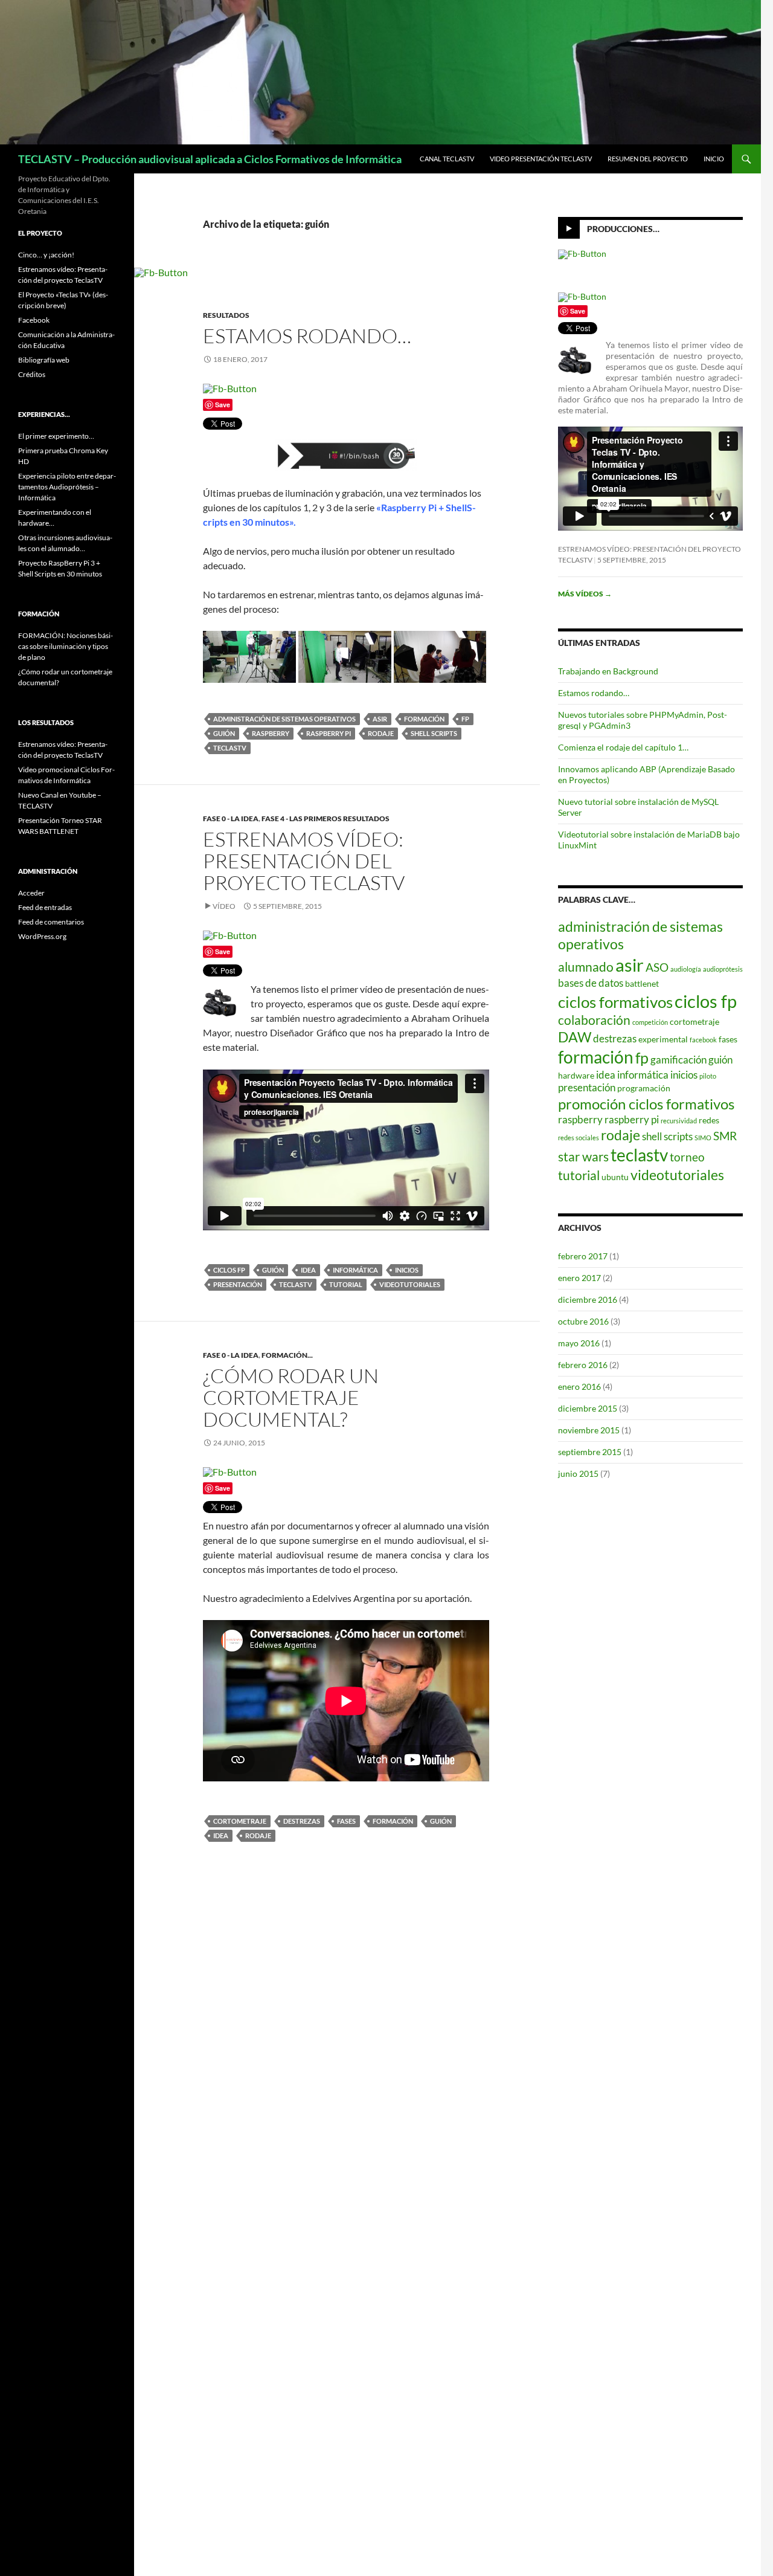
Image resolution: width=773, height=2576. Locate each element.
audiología (686, 969)
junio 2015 (578, 1474)
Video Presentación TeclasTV (541, 159)
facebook (703, 1040)
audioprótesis (723, 969)
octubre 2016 (583, 1321)
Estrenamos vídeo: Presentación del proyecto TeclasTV (304, 861)
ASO (657, 967)
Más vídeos (585, 594)
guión (224, 733)
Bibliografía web (44, 360)
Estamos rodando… (307, 336)
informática (355, 1270)
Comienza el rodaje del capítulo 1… (623, 747)
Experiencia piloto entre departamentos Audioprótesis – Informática (67, 487)
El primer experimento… (56, 436)
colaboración (594, 1020)
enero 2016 (579, 1386)
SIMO (703, 1138)
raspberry (271, 733)
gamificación (678, 1060)
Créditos (32, 374)
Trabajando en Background (608, 671)
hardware (576, 1075)
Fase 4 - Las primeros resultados (326, 818)
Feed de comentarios (51, 922)
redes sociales (579, 1138)
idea (308, 1270)
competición (650, 1022)
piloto (708, 1076)
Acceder (31, 893)
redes (709, 1120)
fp (465, 719)
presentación (238, 1284)
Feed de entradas (45, 907)
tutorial (346, 1284)
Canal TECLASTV (447, 159)
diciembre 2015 (588, 1408)
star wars (583, 1157)
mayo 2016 (579, 1343)
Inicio (714, 159)
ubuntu (615, 1177)
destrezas (302, 1821)
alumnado (586, 967)
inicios (407, 1270)
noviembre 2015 (589, 1430)
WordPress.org (42, 936)
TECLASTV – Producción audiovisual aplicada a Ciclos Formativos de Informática (210, 159)
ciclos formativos (615, 1002)
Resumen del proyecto (648, 159)
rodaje (381, 733)
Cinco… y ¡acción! (46, 255)
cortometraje (240, 1821)
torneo (687, 1157)
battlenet (642, 983)
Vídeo (224, 906)
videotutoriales (410, 1284)
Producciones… (623, 229)
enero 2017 (579, 1278)
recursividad (679, 1121)
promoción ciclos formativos (646, 1104)
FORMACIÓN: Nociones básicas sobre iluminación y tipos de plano (66, 646)
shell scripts (434, 733)
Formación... (287, 1355)
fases (346, 1821)
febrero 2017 (583, 1256)
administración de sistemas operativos (284, 719)
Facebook (34, 320)
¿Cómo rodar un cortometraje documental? (291, 1397)
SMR (725, 1136)
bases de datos (591, 983)
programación (644, 1088)
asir (380, 719)
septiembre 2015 (590, 1452)
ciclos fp (229, 1270)
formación (424, 719)
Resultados (226, 315)
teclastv (230, 748)
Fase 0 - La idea (231, 818)
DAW (575, 1037)
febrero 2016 (583, 1365)
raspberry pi (329, 733)
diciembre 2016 (588, 1299)
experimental (663, 1039)
